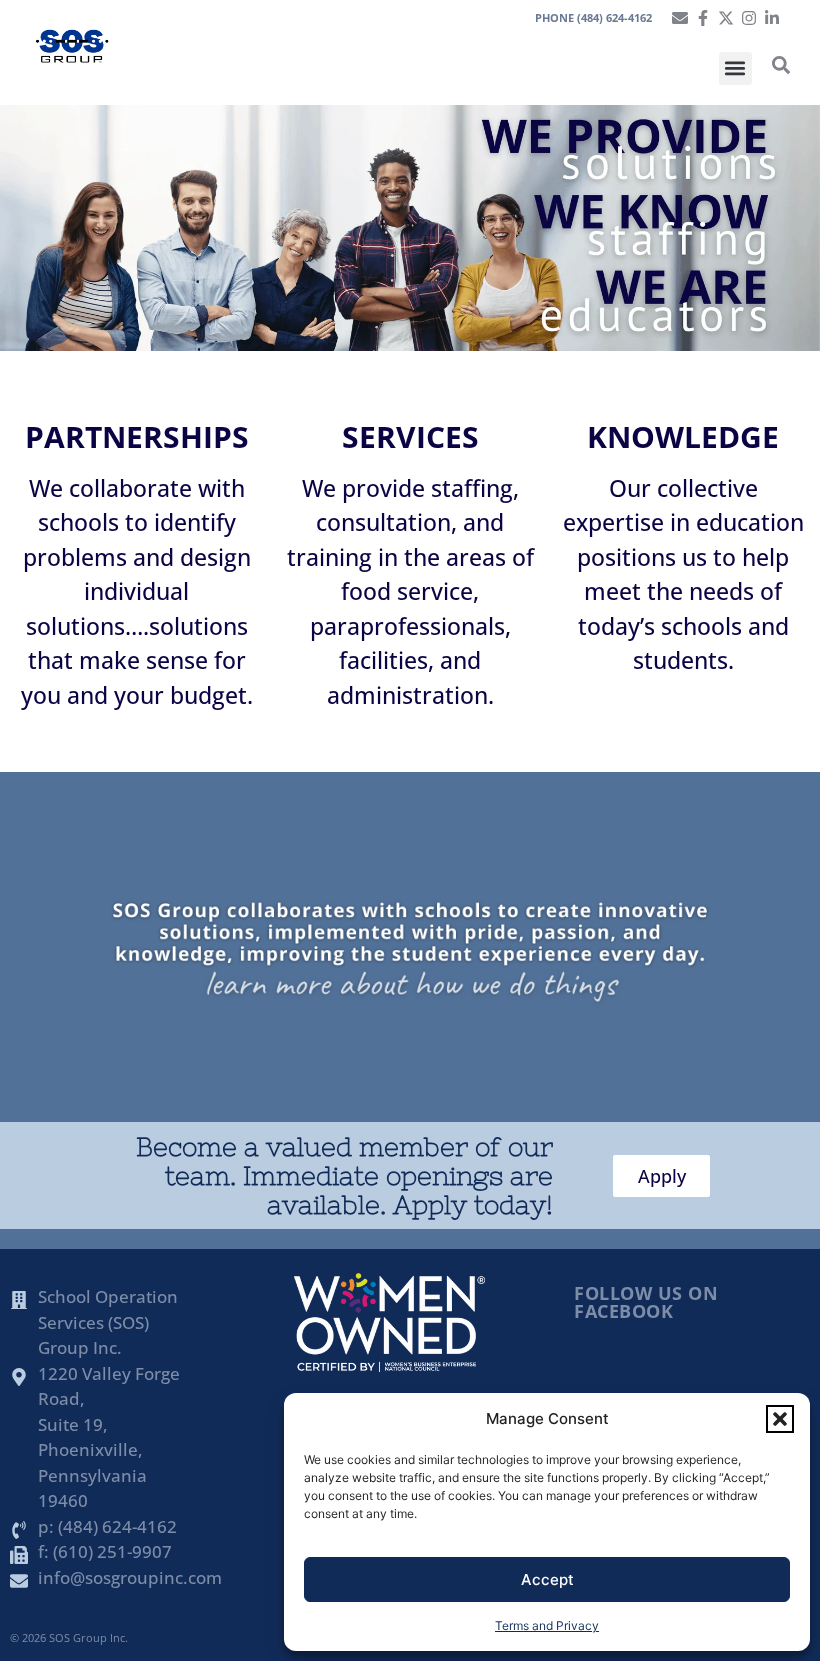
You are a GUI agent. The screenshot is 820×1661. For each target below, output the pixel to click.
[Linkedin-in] (772, 18)
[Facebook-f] (703, 18)
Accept (547, 1579)
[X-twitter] (726, 18)
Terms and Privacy (547, 1625)
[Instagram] (749, 18)
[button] (780, 1419)
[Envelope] (680, 18)
